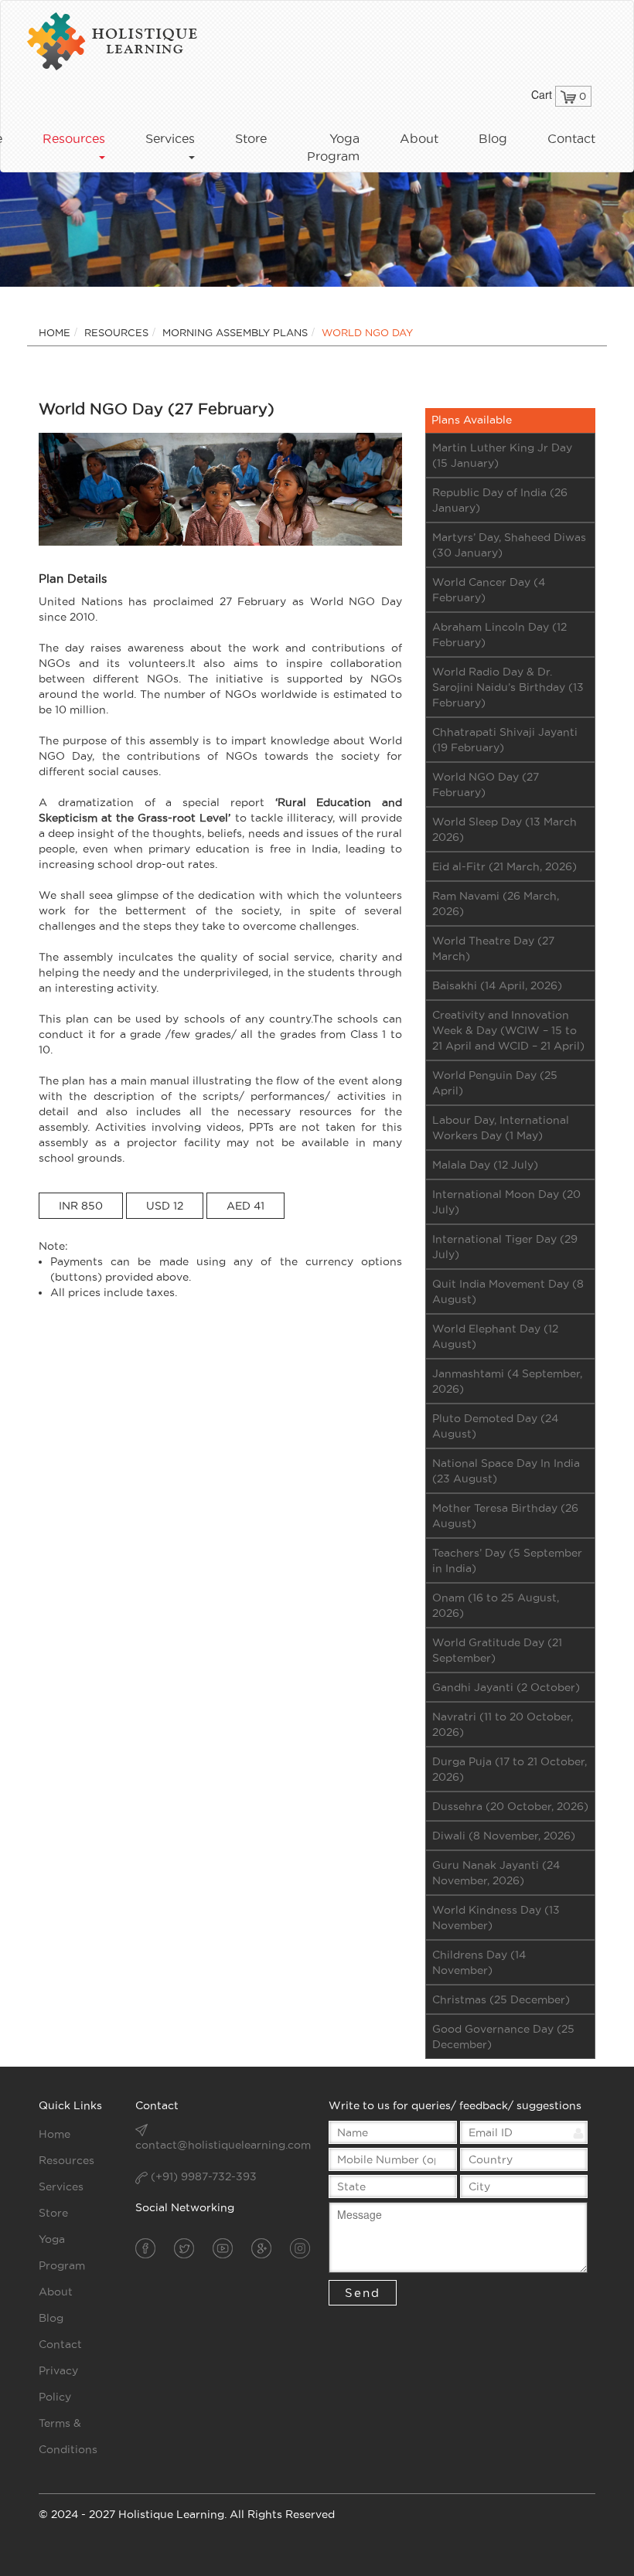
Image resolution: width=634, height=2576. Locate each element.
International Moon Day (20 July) (506, 1202)
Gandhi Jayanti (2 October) (506, 1687)
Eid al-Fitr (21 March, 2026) (504, 866)
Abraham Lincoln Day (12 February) (499, 635)
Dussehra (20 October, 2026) (510, 1806)
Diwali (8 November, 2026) (504, 1836)
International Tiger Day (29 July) (505, 1247)
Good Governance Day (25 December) (503, 2037)
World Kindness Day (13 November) (496, 1918)
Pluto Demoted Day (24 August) (495, 1426)
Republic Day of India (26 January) (500, 500)
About (419, 138)
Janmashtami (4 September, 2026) (507, 1381)
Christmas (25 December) (501, 1999)
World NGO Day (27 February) (486, 784)
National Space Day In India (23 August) (506, 1471)
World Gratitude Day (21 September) (497, 1650)
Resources (116, 332)
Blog (493, 138)
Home (55, 332)
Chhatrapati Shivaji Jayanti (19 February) (505, 740)
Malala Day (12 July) (485, 1165)
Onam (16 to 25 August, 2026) (496, 1605)
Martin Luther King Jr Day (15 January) (502, 455)
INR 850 (81, 1206)
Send (363, 2293)
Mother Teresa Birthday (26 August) (505, 1516)
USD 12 (165, 1206)
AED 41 (245, 1206)
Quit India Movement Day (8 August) (508, 1291)
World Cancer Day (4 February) (489, 590)
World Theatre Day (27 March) (493, 948)
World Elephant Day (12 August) (495, 1336)
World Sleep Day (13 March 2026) (504, 829)
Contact (571, 138)
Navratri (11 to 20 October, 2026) (503, 1724)
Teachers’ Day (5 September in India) (507, 1560)
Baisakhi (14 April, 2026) (497, 985)
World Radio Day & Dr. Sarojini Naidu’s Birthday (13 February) (508, 687)
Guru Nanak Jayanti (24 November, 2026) (496, 1873)
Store (251, 138)
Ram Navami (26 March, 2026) (496, 903)
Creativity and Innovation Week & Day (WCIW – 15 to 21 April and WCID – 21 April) (508, 1030)
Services (61, 2186)
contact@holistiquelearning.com (223, 2145)
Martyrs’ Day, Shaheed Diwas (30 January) (509, 545)
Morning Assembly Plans (235, 332)
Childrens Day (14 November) (479, 1962)
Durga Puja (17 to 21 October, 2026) (510, 1769)
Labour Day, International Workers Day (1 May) (501, 1128)
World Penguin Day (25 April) (495, 1083)
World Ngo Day (367, 332)
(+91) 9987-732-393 (202, 2176)
